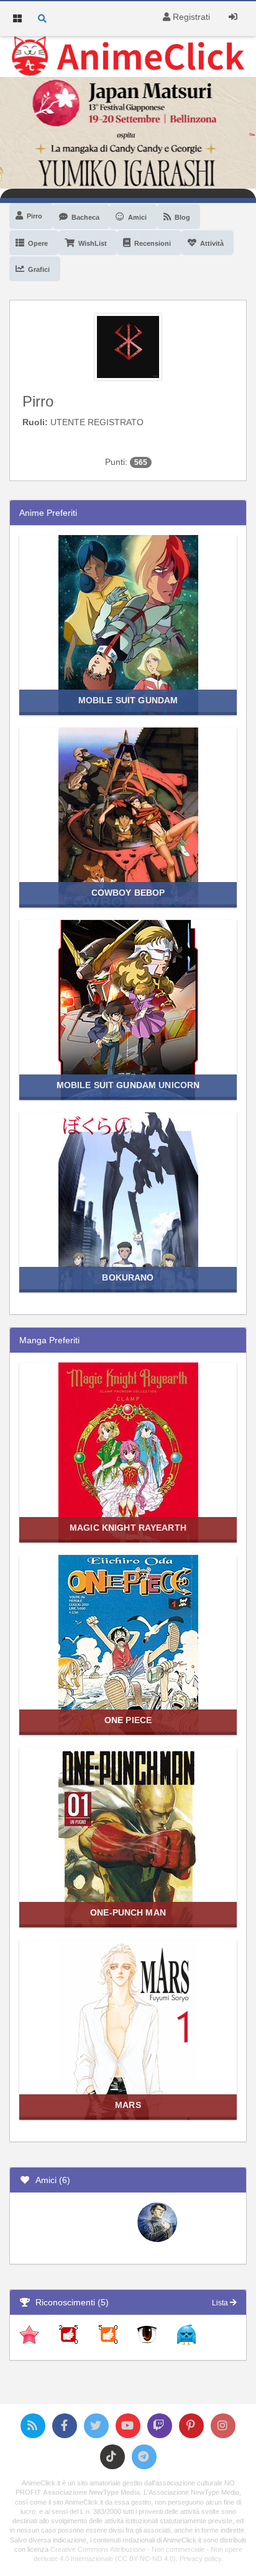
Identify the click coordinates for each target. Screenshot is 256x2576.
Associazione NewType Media (91, 2492)
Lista (221, 2303)
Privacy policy (200, 2559)
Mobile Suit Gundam (128, 700)
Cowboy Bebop (128, 893)
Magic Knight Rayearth (128, 1528)
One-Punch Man (128, 1912)
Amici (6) (50, 2180)
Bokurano (128, 1277)
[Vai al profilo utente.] (128, 346)
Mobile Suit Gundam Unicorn (128, 1085)
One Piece (128, 1720)
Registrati (190, 17)
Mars (128, 2105)
